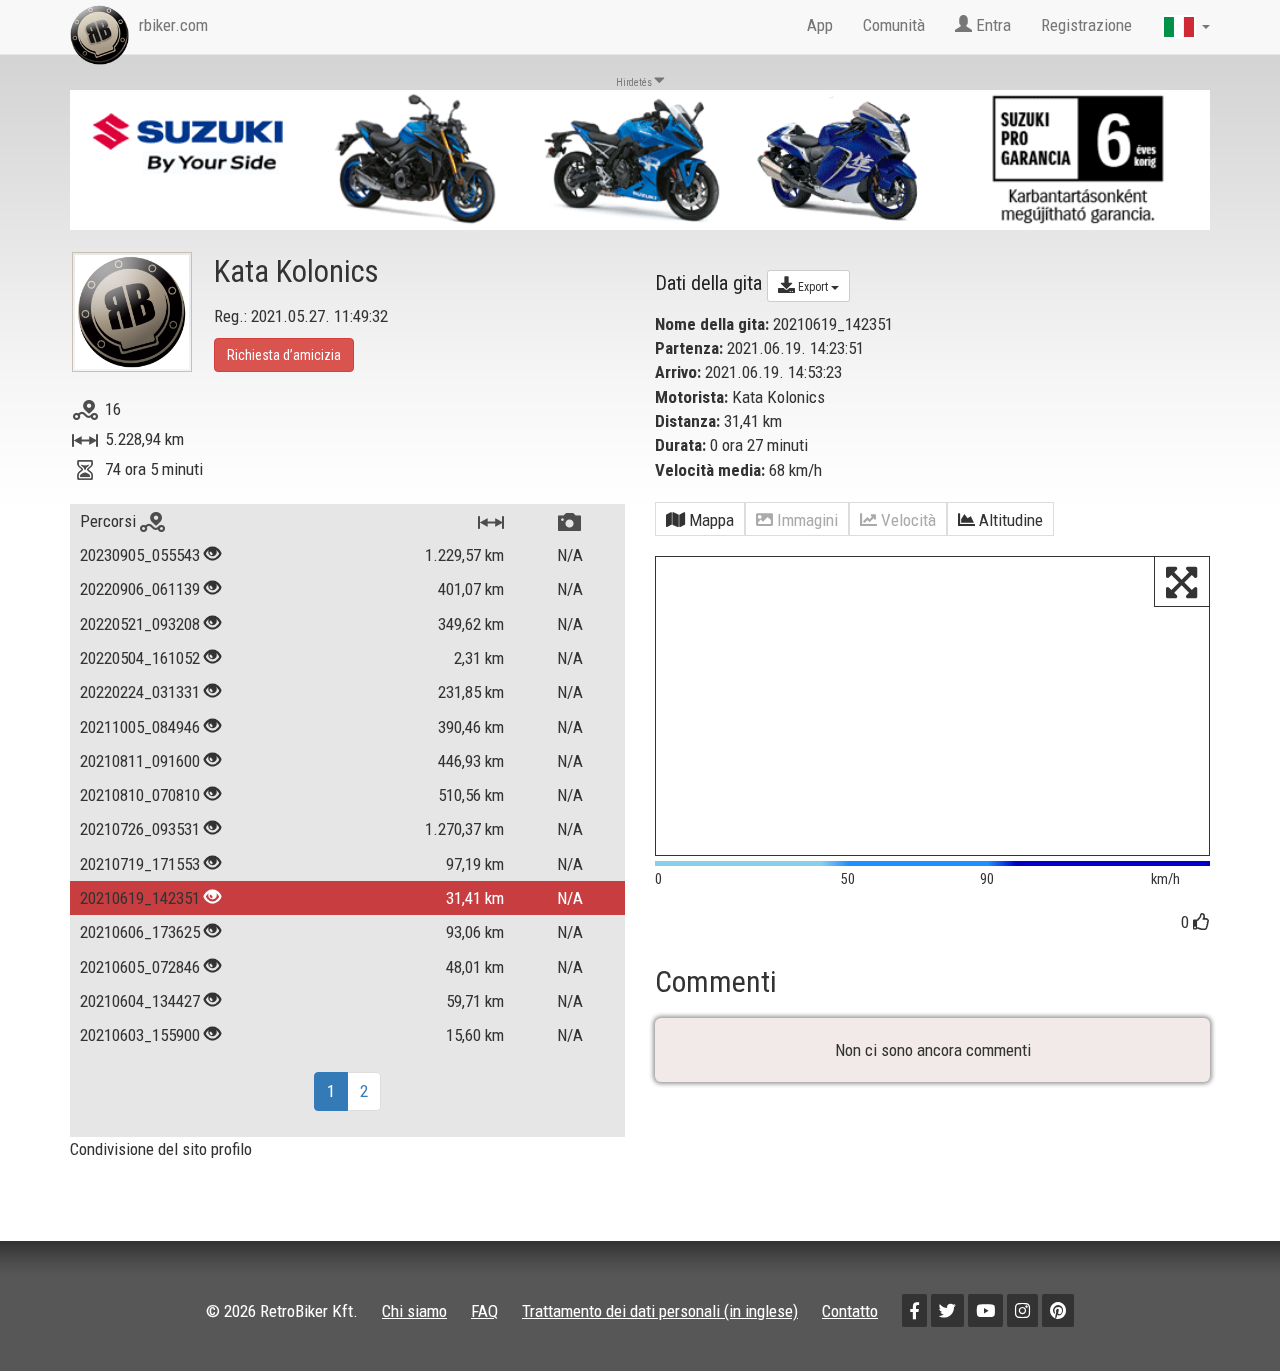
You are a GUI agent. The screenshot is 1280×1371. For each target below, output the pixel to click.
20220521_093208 (140, 624)
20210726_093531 (140, 829)
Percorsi (110, 521)
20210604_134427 (140, 1001)
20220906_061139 (140, 589)
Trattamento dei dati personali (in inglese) (660, 1311)
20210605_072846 (140, 967)
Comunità (894, 25)
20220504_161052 (140, 658)
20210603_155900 (140, 1035)
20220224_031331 (140, 692)
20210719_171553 (140, 864)
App (820, 25)
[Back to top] (1222, 1313)
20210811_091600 (140, 761)
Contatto (850, 1311)
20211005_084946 (140, 727)
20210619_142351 (140, 898)
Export (813, 287)
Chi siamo (414, 1311)
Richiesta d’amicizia (284, 355)
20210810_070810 (140, 795)
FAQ (484, 1311)
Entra (991, 25)
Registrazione (1086, 25)
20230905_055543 (140, 555)
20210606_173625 (140, 932)
